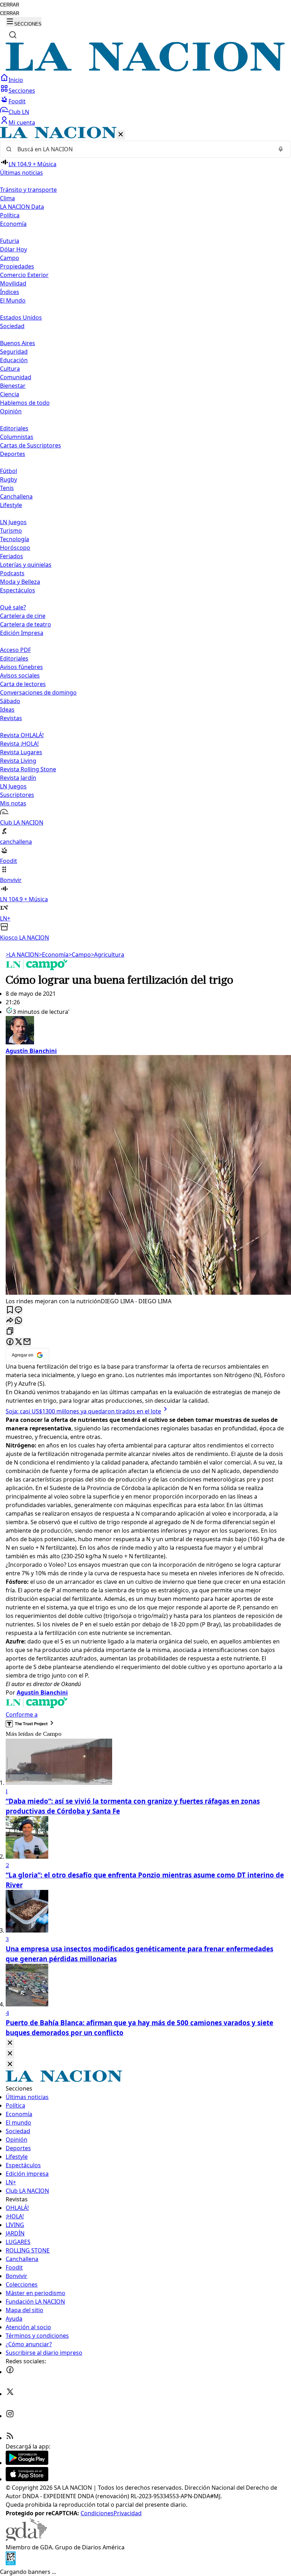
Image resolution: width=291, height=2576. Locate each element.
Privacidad (128, 2513)
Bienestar (13, 386)
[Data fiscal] (11, 2563)
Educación (14, 360)
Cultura (10, 369)
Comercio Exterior (24, 275)
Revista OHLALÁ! (22, 735)
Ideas (7, 710)
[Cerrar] (121, 135)
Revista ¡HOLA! (19, 744)
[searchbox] (143, 149)
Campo (10, 258)
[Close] (10, 2043)
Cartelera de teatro (26, 624)
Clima (7, 198)
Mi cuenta (22, 123)
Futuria (10, 241)
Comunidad (16, 377)
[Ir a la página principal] (145, 69)
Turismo (11, 531)
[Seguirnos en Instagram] (10, 2416)
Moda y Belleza (20, 582)
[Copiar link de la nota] (10, 1332)
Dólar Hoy (13, 249)
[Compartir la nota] (10, 1321)
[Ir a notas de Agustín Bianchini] (145, 1031)
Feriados (12, 556)
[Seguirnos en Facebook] (10, 2372)
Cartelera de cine (23, 616)
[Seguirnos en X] (10, 2394)
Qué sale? (13, 607)
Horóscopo (15, 548)
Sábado (10, 701)
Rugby (9, 479)
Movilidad (13, 283)
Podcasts (12, 573)
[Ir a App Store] (27, 2479)
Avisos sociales (20, 675)
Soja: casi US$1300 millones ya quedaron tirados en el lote (83, 1411)
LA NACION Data (22, 207)
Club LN (19, 112)
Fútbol (9, 471)
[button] (145, 534)
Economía (54, 955)
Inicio (16, 80)
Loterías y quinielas (26, 565)
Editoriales (14, 428)
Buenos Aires (18, 343)
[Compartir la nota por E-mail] (27, 1342)
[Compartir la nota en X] (18, 1342)
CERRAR (10, 5)
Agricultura (108, 955)
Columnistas (17, 437)
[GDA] (26, 2539)
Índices (10, 292)
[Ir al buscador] (13, 35)
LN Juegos (13, 522)
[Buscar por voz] (281, 149)
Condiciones (97, 2513)
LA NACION (22, 955)
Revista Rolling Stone (28, 769)
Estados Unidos (21, 317)
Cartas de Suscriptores (31, 445)
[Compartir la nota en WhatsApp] (18, 1321)
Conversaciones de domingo (38, 692)
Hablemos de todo (25, 403)
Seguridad (14, 352)
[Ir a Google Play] (27, 2463)
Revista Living (18, 761)
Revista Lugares (21, 752)
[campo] (37, 968)
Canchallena (16, 496)
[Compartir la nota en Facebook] (10, 1342)
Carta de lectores (23, 684)
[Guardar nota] (10, 1310)
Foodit (17, 101)
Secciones (22, 91)
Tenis (7, 488)
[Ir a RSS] (10, 2438)
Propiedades (17, 266)
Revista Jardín (18, 778)
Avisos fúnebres (21, 667)
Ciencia (10, 394)
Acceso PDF (15, 650)
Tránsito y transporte (28, 190)
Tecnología (15, 539)
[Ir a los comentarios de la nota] (18, 1310)
